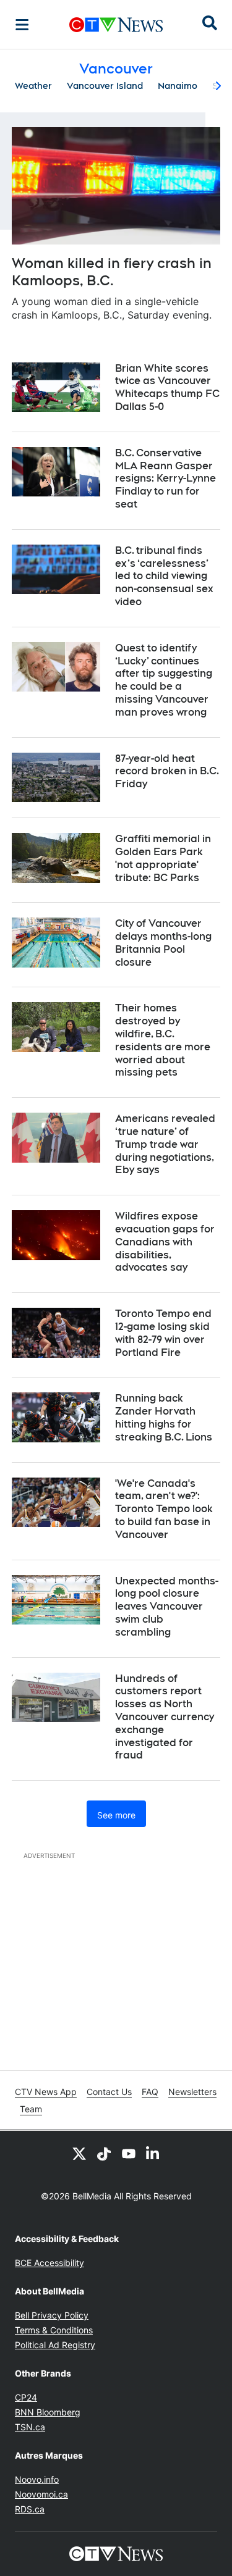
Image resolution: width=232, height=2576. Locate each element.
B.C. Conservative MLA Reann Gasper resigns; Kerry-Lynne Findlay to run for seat (165, 479)
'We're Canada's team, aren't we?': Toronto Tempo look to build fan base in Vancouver (164, 1509)
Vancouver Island (105, 86)
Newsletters (192, 2092)
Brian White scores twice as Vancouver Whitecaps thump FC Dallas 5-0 (167, 387)
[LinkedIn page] (153, 2153)
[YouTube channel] (129, 2153)
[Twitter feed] (79, 2153)
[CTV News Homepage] (116, 25)
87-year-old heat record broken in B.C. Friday (167, 772)
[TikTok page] (104, 2153)
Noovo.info (37, 2479)
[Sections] (22, 25)
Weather (33, 86)
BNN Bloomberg (48, 2412)
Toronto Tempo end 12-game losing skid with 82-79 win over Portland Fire (163, 1333)
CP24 (26, 2397)
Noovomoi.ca (41, 2494)
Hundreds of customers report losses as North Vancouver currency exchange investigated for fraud (165, 1717)
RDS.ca (30, 2509)
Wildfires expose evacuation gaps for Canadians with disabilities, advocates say (165, 1242)
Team (31, 2109)
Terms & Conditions (54, 2330)
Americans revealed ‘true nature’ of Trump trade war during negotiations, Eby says (165, 1144)
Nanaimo (178, 86)
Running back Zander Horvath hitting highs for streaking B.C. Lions (164, 1417)
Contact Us (109, 2092)
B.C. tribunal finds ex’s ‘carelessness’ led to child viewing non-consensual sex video (164, 576)
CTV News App (46, 2092)
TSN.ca (30, 2427)
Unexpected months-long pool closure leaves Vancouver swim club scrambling (167, 1607)
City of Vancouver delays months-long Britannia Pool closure (163, 943)
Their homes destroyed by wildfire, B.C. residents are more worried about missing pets (163, 1040)
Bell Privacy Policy (52, 2315)
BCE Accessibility (49, 2263)
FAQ (150, 2092)
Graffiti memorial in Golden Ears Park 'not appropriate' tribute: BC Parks (163, 858)
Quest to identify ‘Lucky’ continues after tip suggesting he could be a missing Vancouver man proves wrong (164, 680)
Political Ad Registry (55, 2345)
